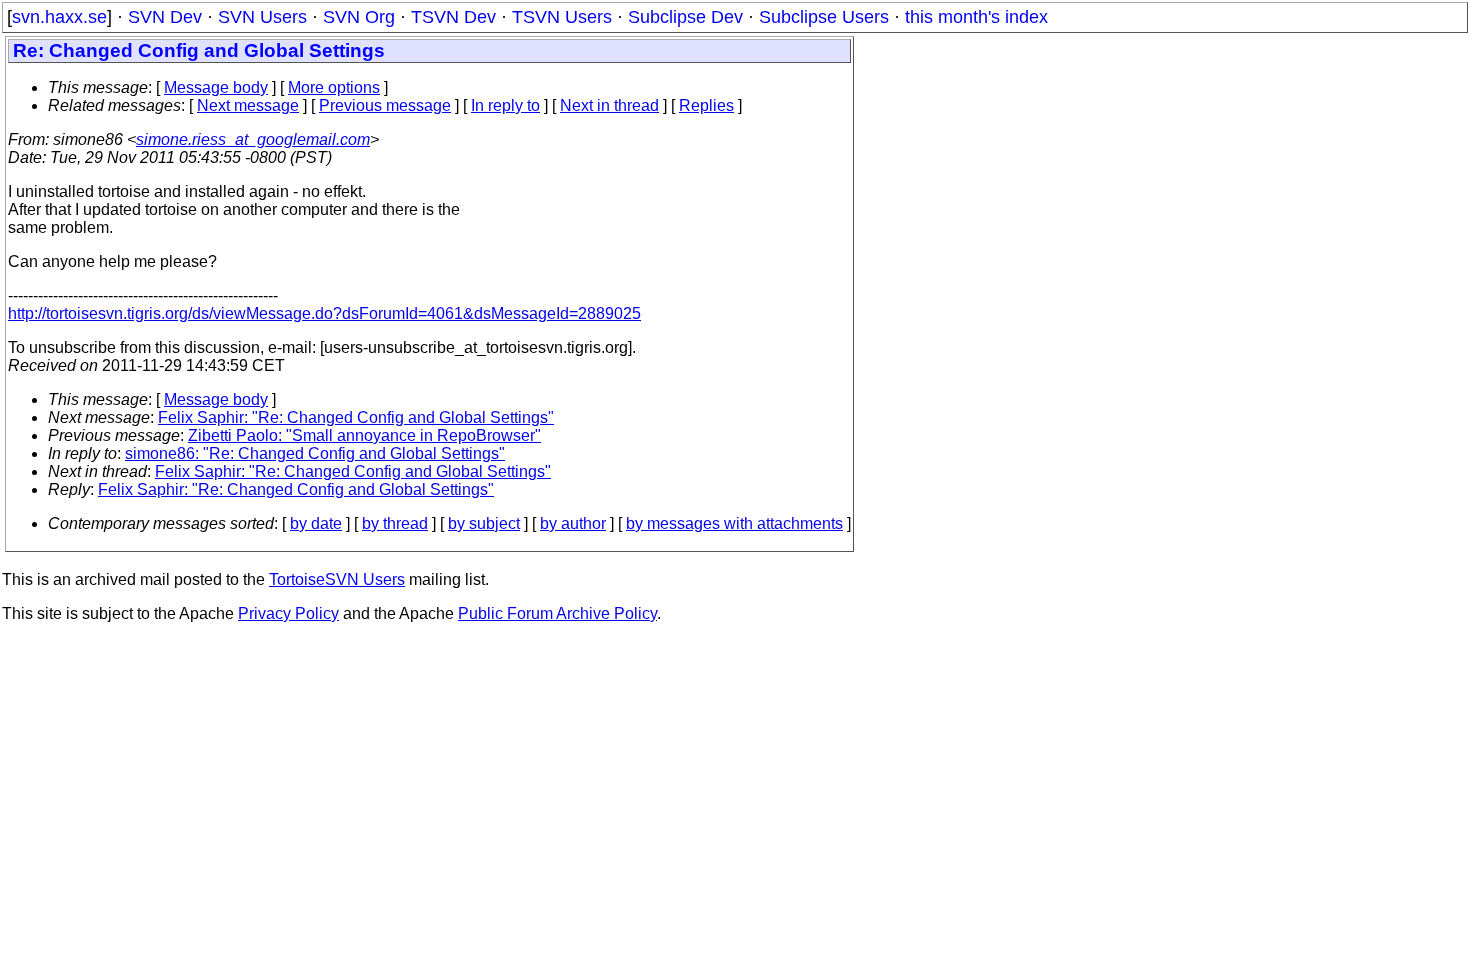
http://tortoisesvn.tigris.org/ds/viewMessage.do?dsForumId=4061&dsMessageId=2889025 (324, 313)
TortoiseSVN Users (337, 579)
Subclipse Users (824, 17)
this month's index (976, 17)
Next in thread (609, 105)
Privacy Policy (288, 613)
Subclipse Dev (685, 17)
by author (573, 523)
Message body (216, 87)
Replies (706, 105)
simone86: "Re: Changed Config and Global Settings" (315, 453)
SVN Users (262, 17)
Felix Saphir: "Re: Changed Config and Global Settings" (356, 417)
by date (316, 523)
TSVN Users (562, 17)
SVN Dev (165, 17)
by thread (395, 523)
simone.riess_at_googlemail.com (253, 139)
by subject (484, 523)
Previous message (385, 105)
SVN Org (359, 17)
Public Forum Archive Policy (557, 613)
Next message (248, 105)
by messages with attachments (734, 523)
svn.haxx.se (59, 17)
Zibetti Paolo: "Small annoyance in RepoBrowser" (364, 435)
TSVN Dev (453, 17)
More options (334, 87)
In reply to (505, 105)
